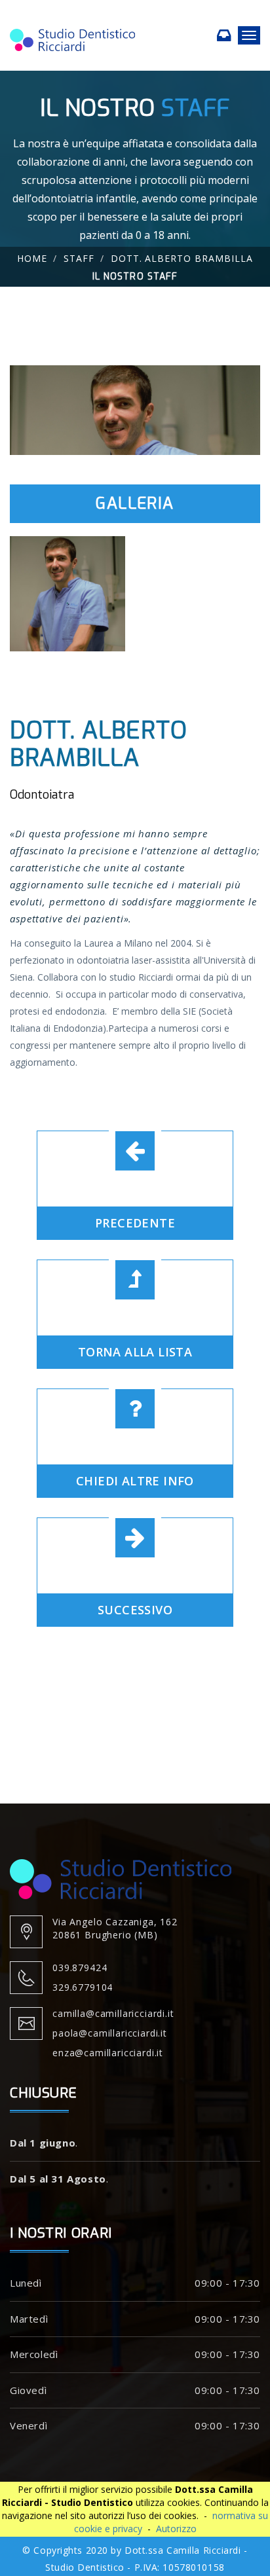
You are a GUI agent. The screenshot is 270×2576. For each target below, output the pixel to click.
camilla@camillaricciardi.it (113, 2013)
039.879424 (80, 1968)
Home (32, 258)
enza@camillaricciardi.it (108, 2053)
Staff (79, 258)
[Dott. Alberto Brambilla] (135, 409)
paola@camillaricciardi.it (110, 2033)
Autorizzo (176, 2529)
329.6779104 (83, 1987)
